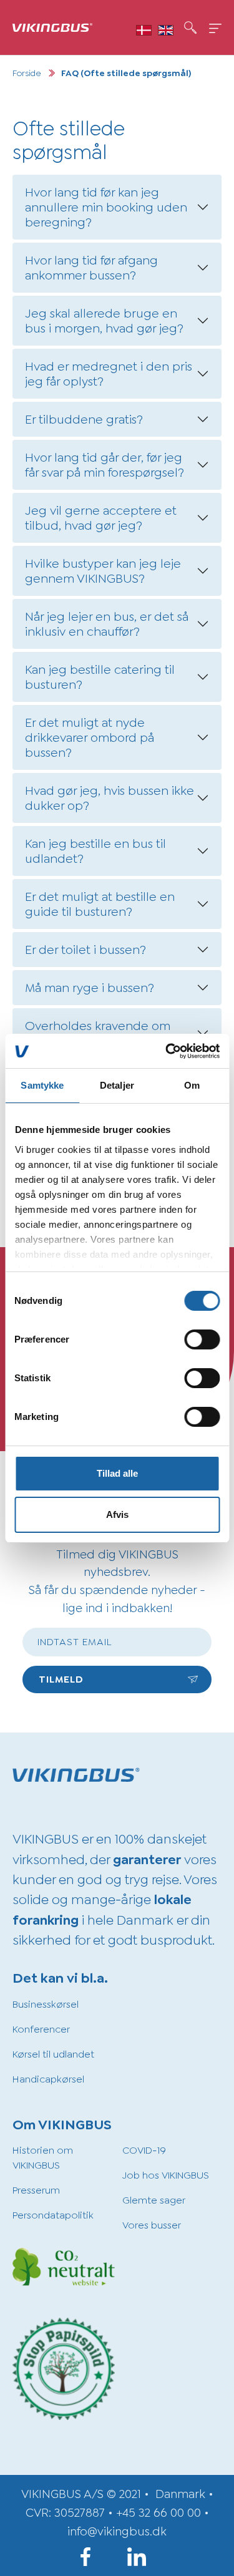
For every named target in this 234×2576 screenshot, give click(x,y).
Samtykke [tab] (42, 1085)
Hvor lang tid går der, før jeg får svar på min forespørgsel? (105, 465)
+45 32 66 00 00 (158, 2513)
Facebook (92, 2557)
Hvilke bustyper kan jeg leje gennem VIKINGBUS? (103, 571)
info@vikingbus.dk (117, 2531)
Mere (215, 28)
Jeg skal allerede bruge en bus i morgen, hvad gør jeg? (104, 321)
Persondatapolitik (53, 2215)
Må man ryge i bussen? (90, 988)
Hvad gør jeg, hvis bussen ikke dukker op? (110, 798)
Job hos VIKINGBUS (166, 2175)
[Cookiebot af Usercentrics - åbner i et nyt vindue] (167, 1051)
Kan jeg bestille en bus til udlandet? (95, 851)
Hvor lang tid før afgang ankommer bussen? (91, 268)
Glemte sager (154, 2200)
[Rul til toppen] (207, 2549)
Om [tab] (192, 1085)
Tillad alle (117, 1473)
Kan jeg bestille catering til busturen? (100, 677)
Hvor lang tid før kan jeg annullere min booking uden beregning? (106, 207)
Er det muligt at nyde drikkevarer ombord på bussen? (90, 737)
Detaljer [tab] (117, 1085)
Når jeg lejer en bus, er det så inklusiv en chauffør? (107, 624)
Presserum (36, 2190)
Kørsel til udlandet (53, 2054)
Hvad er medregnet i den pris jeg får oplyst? (109, 374)
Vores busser (152, 2225)
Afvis (117, 1514)
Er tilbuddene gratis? (84, 419)
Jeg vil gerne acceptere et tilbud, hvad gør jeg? (101, 518)
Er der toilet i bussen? (85, 950)
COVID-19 (144, 2150)
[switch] (202, 1339)
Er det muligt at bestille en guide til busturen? (100, 904)
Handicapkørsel (48, 2079)
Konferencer (41, 2029)
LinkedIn (143, 2557)
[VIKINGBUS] (52, 27)
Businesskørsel (46, 2004)
